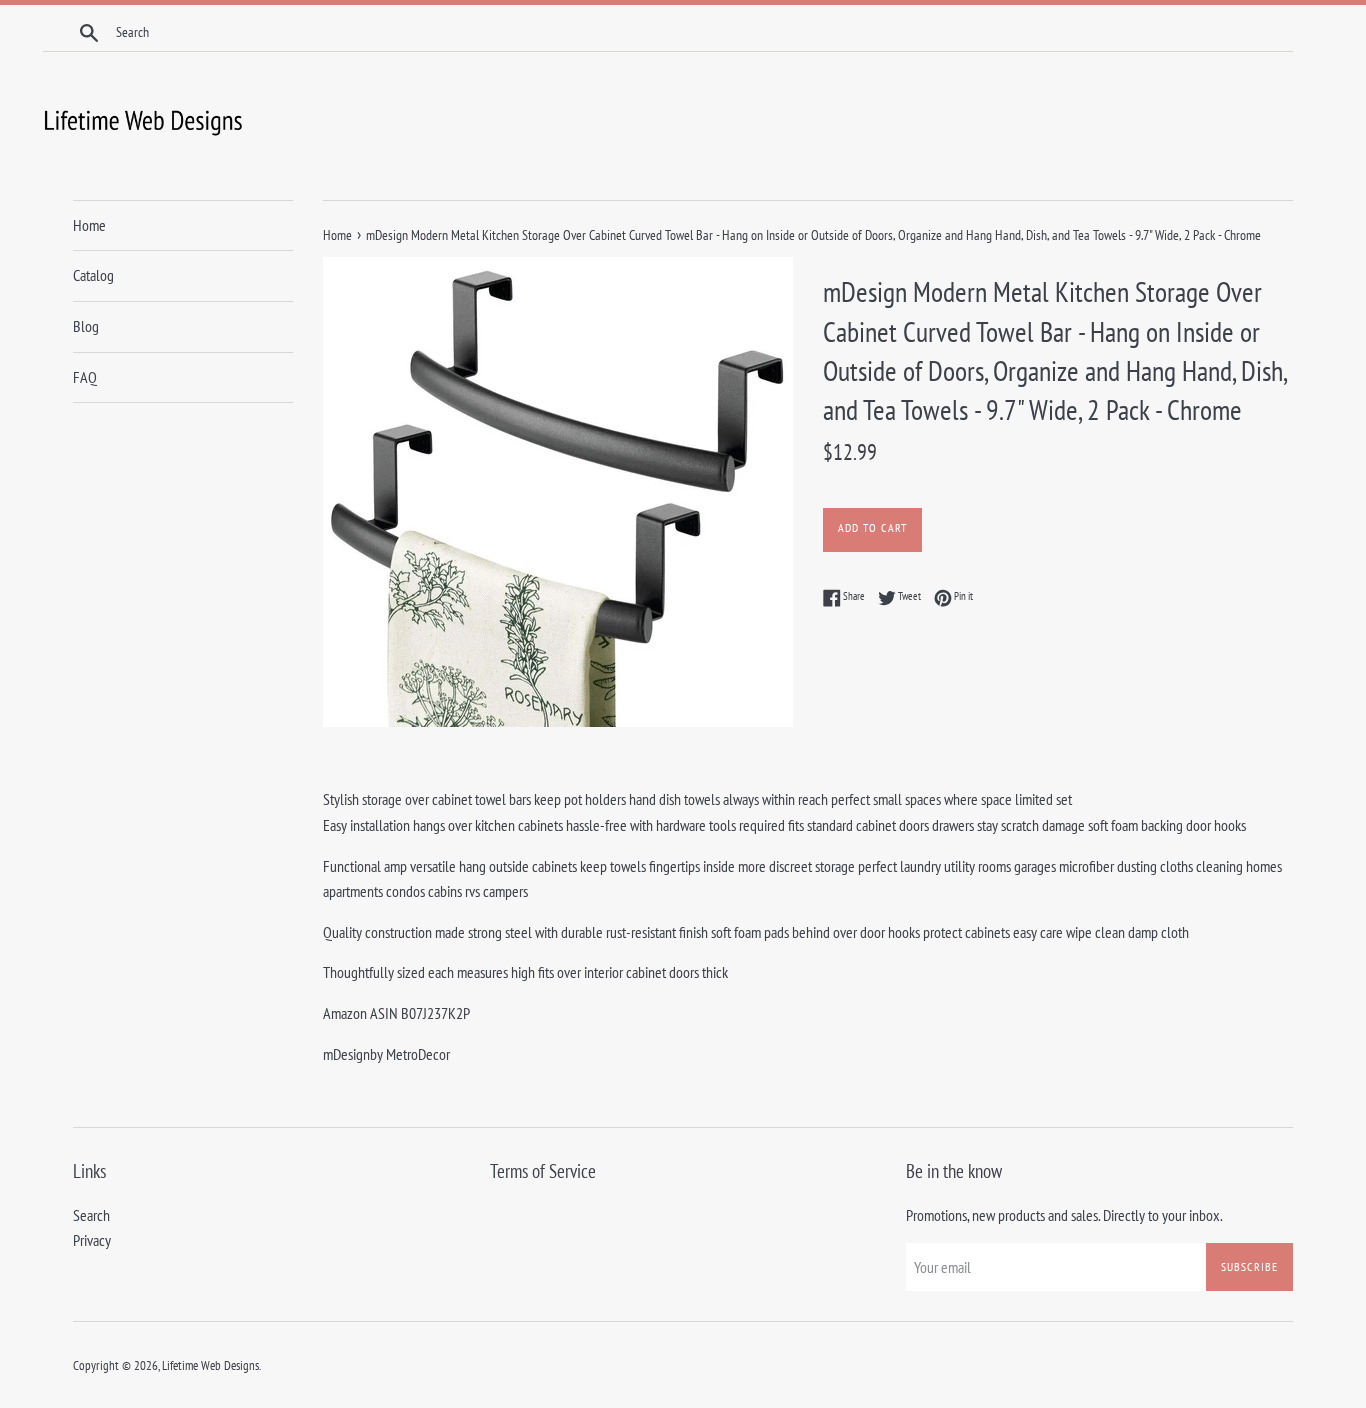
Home (89, 225)
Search (91, 1215)
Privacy (92, 1240)
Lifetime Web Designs (210, 1365)
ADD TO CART (872, 527)
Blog (86, 326)
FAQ (85, 377)
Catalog (93, 275)
